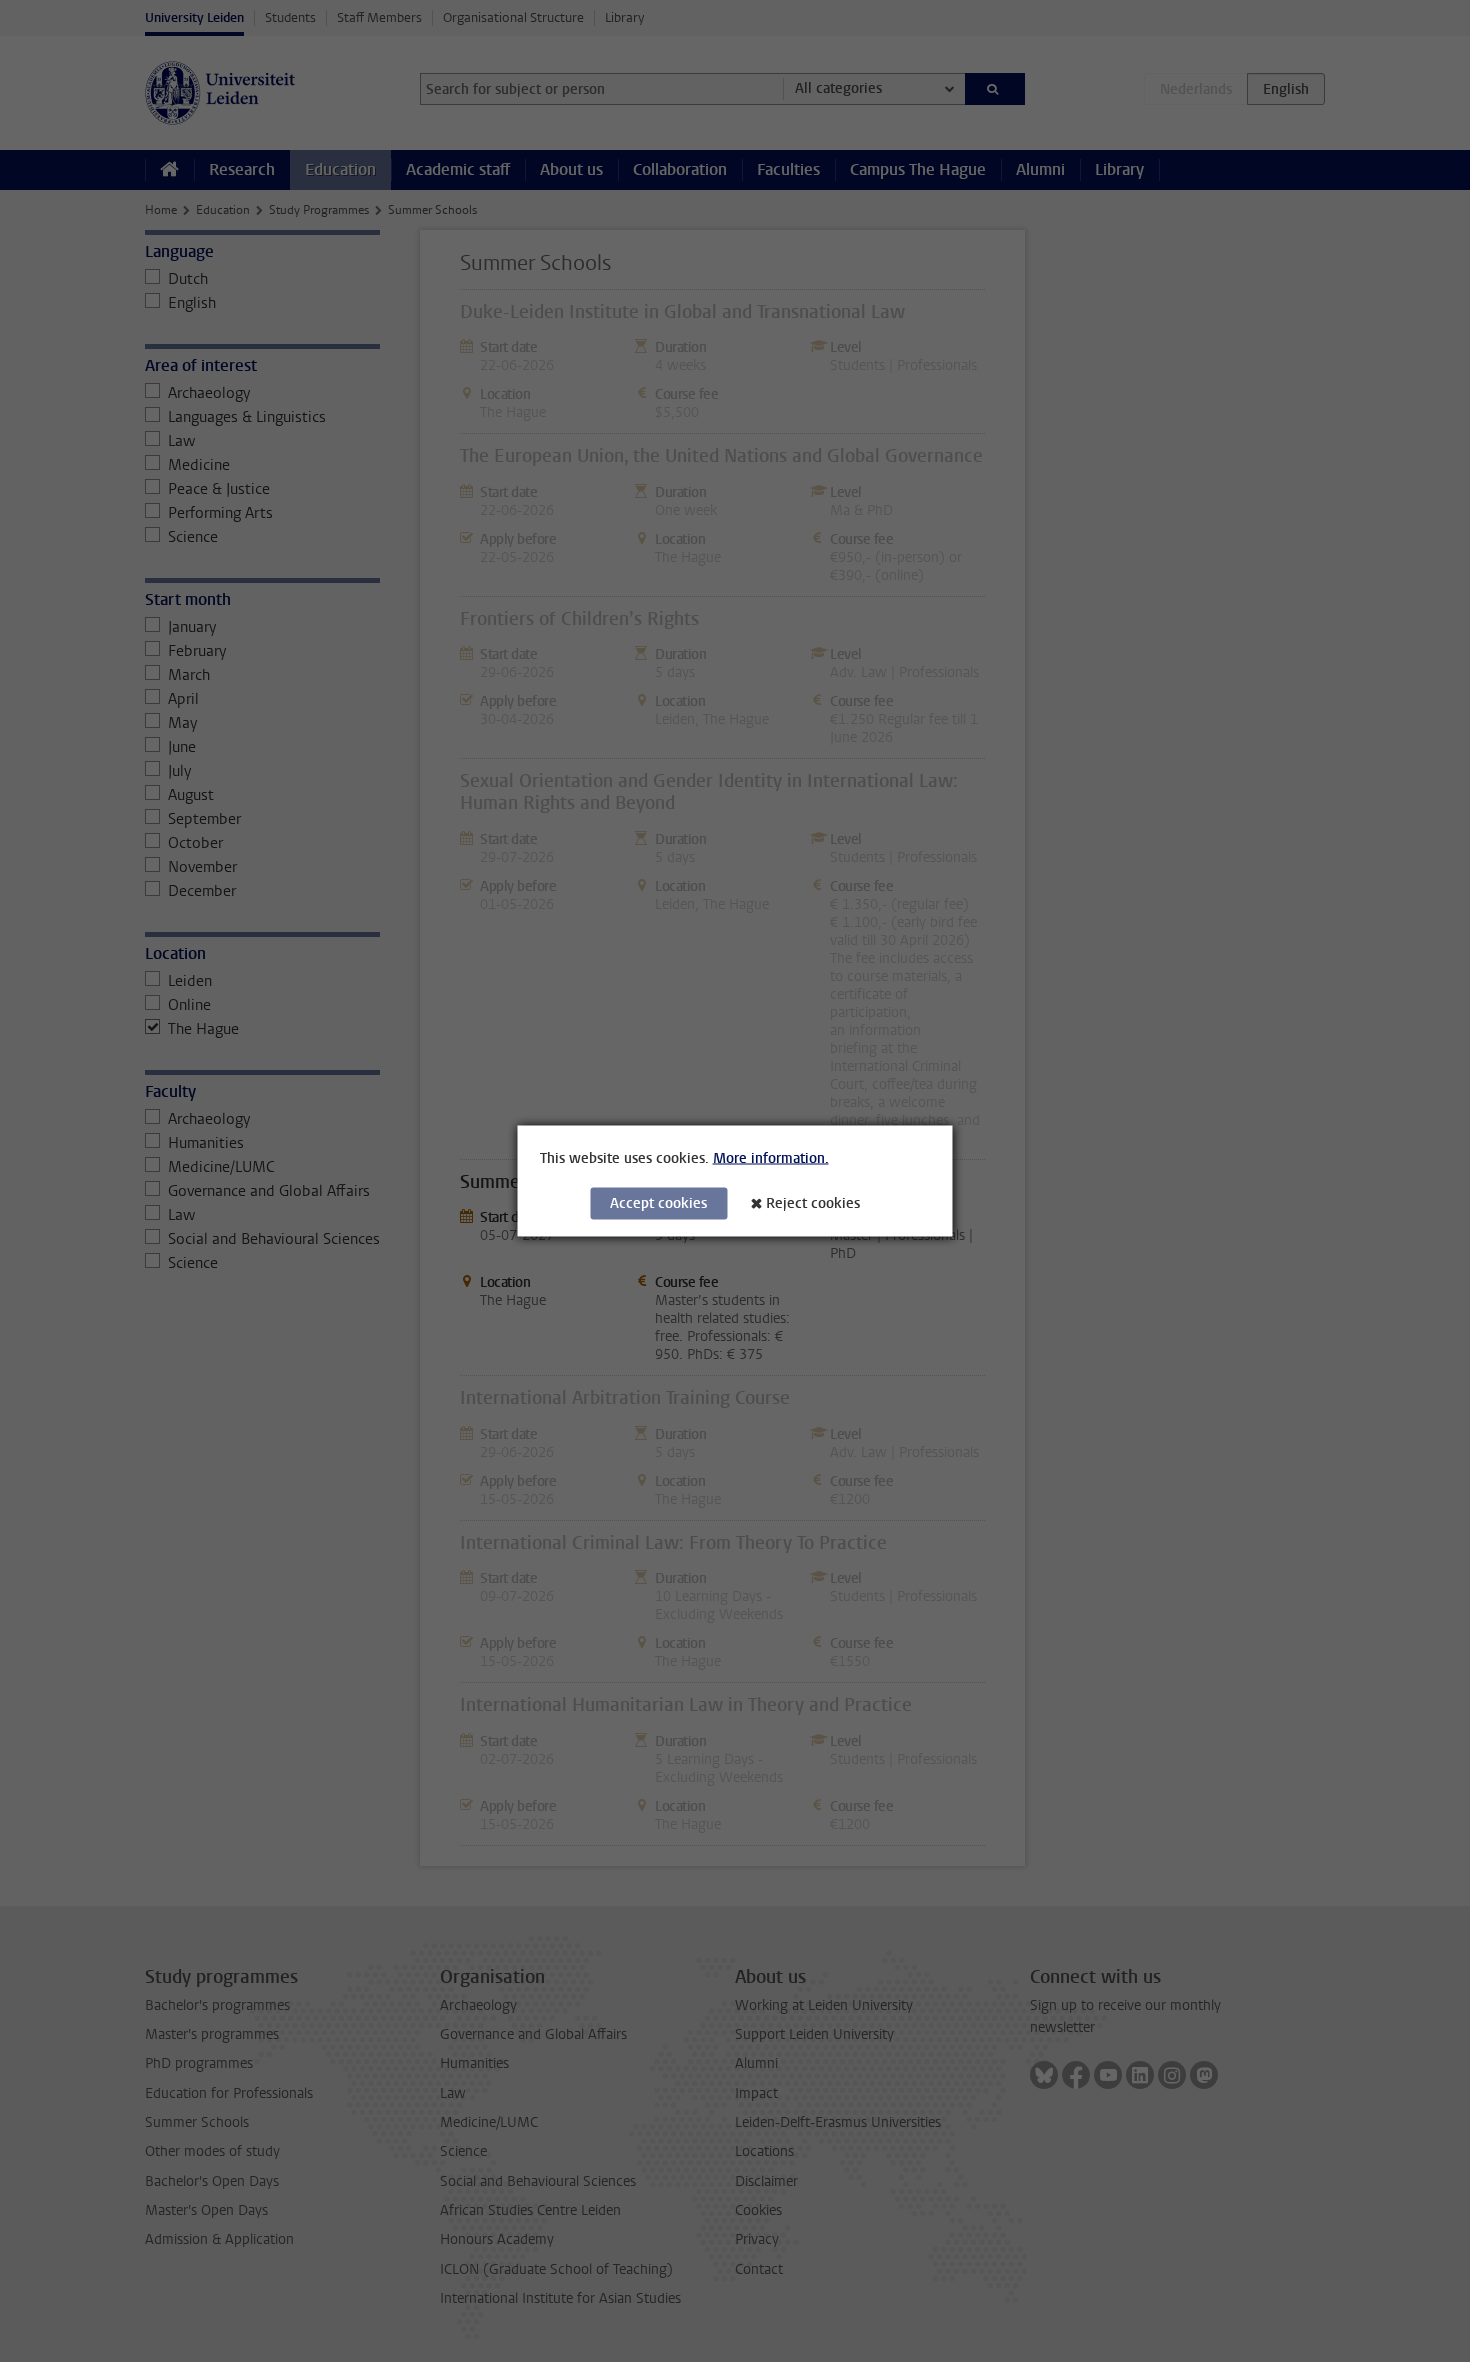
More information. (771, 1158)
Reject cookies (813, 1203)
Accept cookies (658, 1203)
